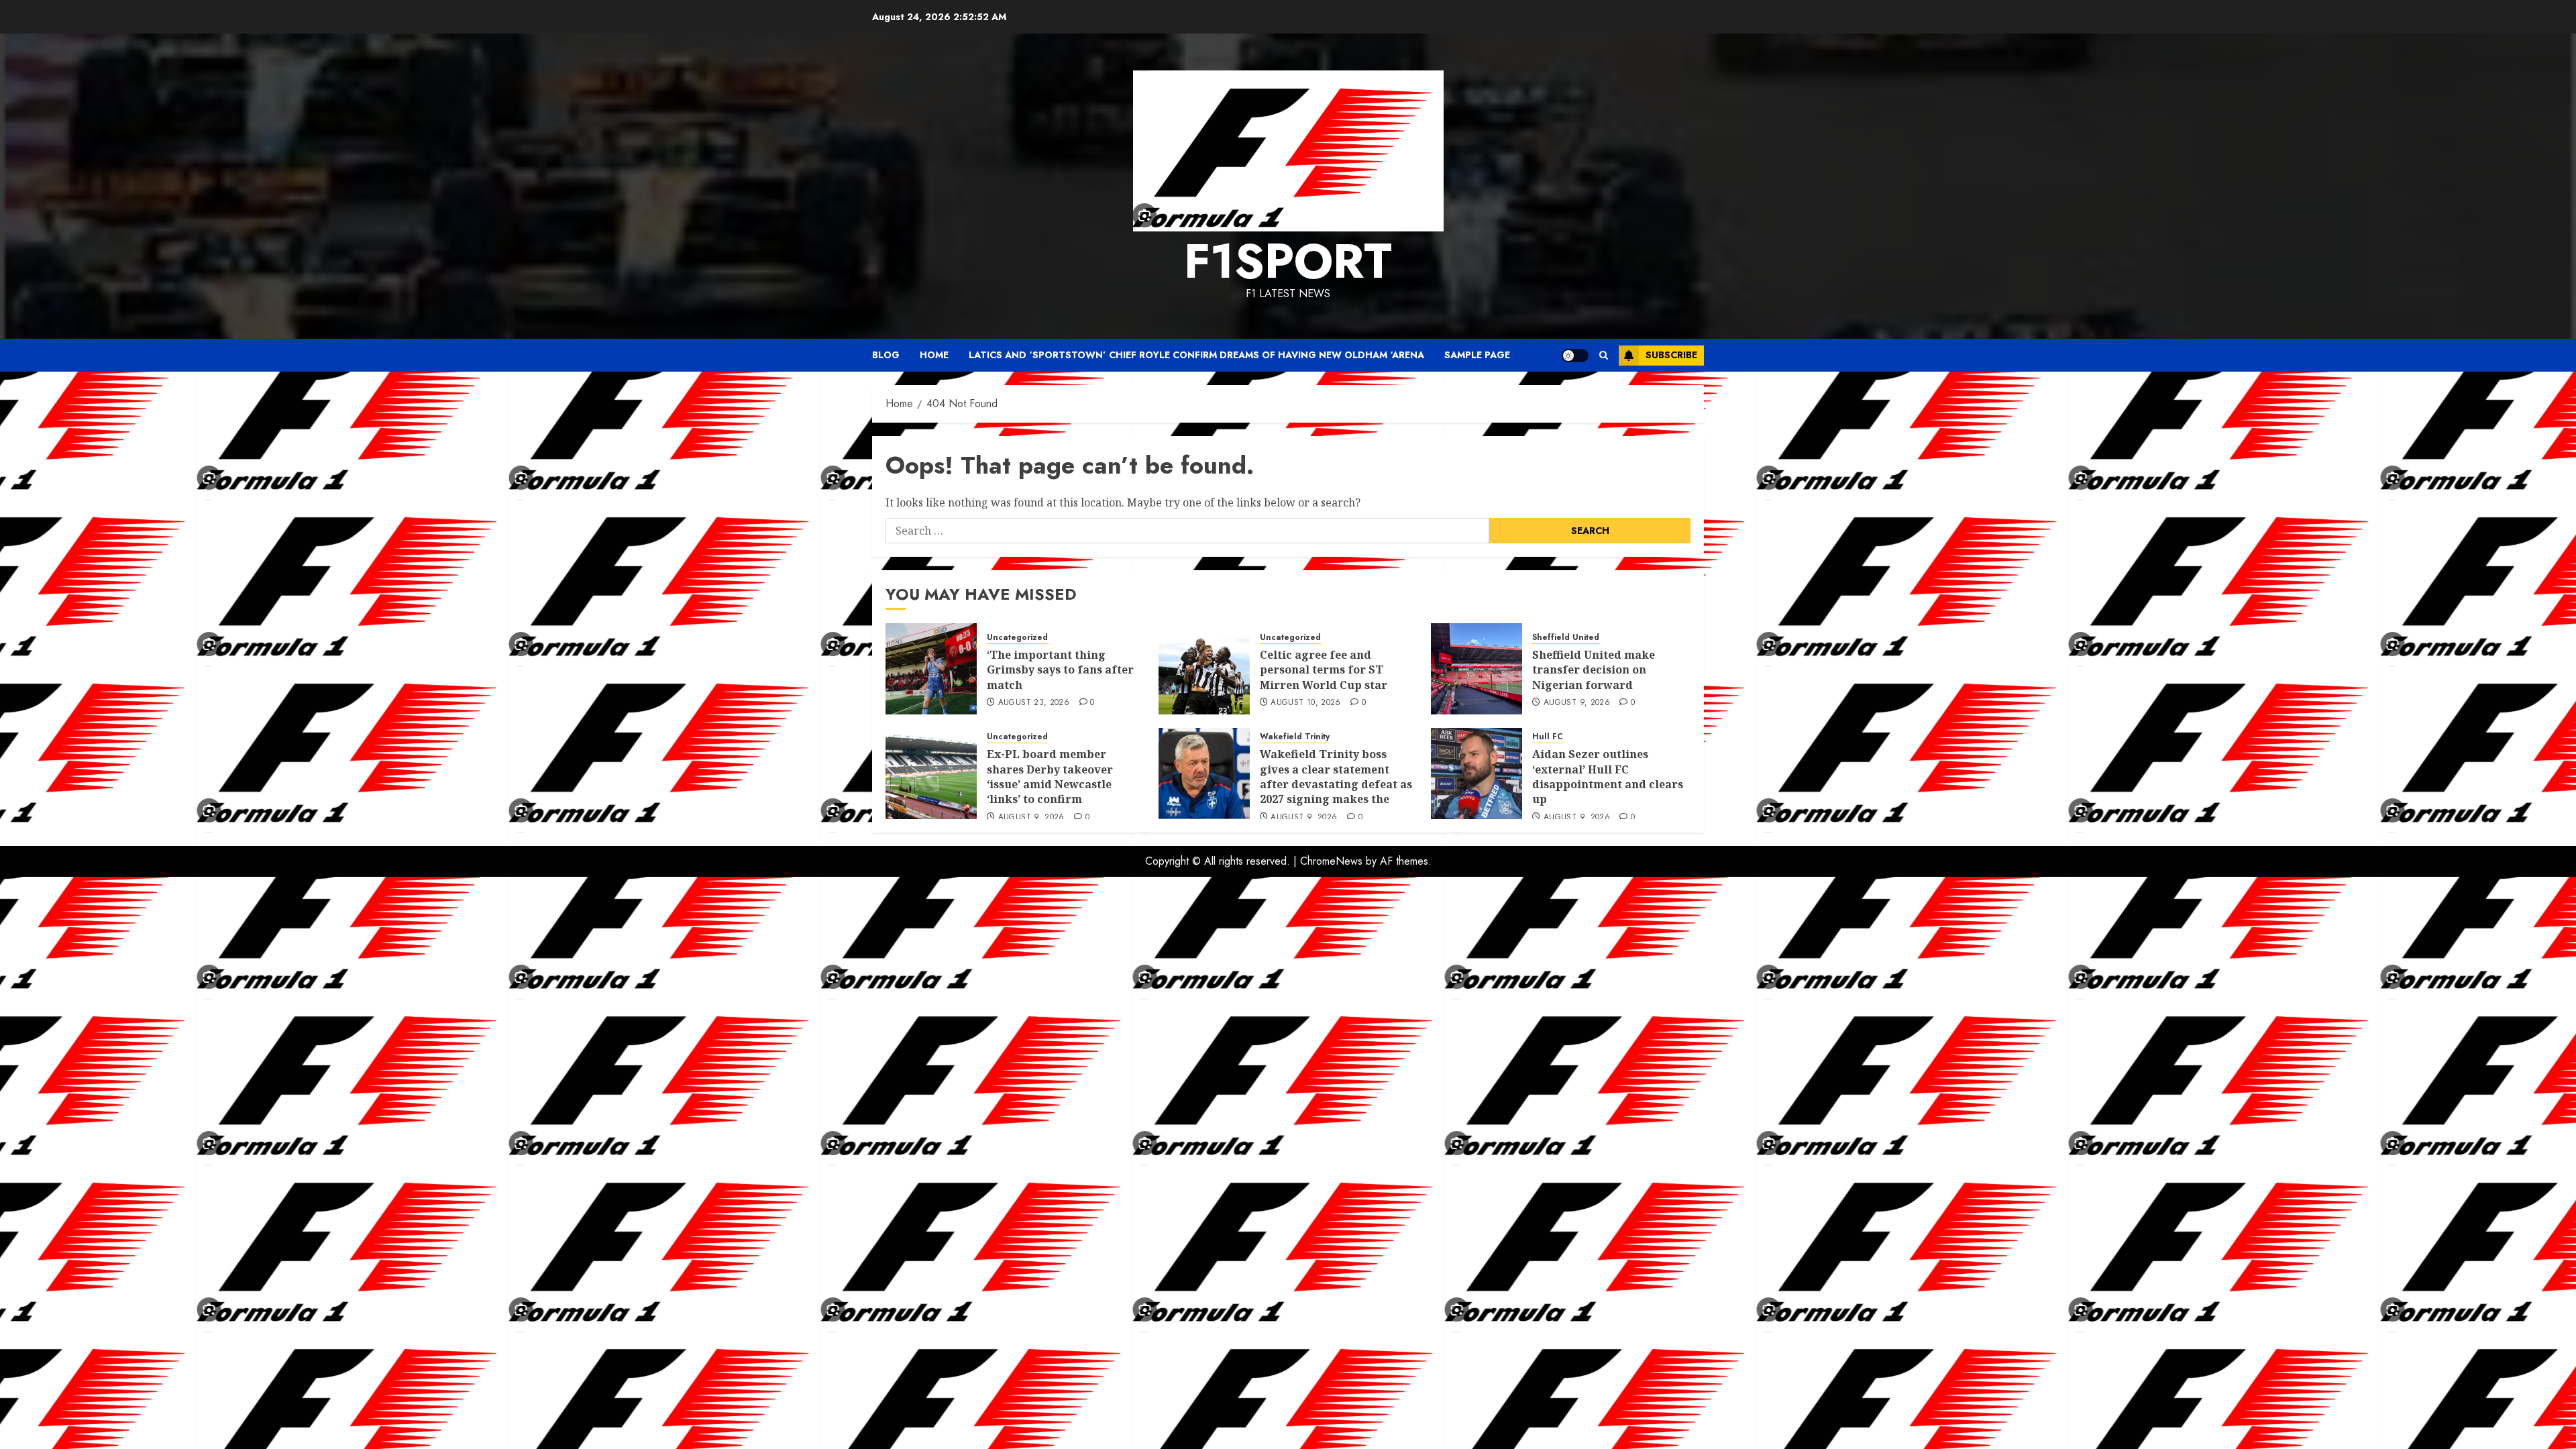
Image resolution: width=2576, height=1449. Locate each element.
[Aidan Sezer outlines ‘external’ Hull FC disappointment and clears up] (1477, 773)
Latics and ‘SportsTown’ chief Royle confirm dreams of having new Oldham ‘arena (1196, 355)
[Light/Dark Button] (1575, 356)
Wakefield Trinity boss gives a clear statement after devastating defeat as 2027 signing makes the (1336, 776)
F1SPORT (1288, 261)
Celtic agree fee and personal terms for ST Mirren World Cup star (1324, 670)
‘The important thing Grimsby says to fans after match (1060, 670)
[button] (1604, 355)
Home (934, 355)
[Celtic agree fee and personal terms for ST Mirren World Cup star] (1204, 669)
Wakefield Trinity (1295, 737)
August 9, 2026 (1577, 703)
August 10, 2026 (1305, 703)
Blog (886, 355)
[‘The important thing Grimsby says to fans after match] (931, 669)
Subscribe (1671, 355)
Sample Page (1477, 355)
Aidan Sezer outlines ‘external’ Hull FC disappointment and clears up (1608, 776)
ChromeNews (1331, 861)
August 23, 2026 (1034, 703)
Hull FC (1548, 737)
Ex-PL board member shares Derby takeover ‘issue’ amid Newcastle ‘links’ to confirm (1050, 776)
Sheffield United (1566, 638)
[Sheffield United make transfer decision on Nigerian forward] (1477, 669)
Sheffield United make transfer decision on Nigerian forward (1594, 670)
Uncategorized (1017, 638)
